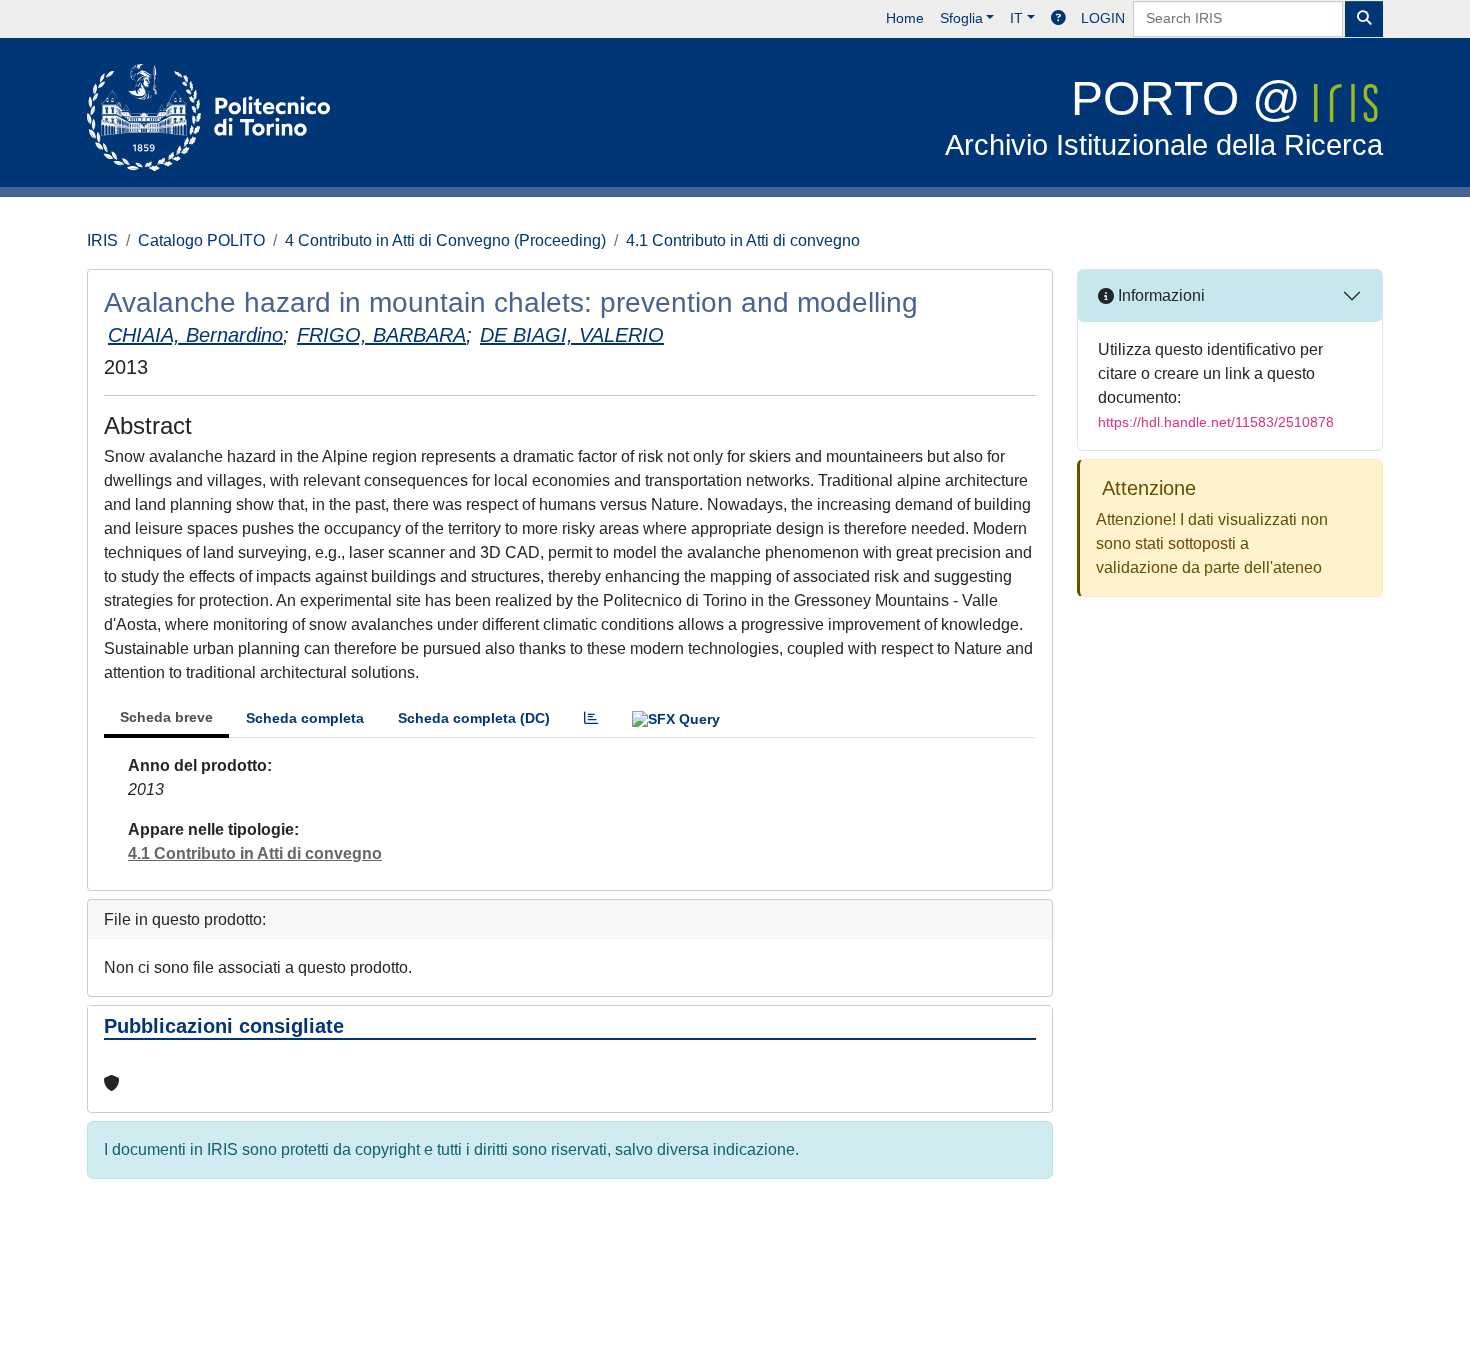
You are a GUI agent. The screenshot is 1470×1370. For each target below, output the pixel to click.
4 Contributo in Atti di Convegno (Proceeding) (445, 240)
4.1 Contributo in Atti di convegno (743, 240)
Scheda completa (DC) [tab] (474, 718)
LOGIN (1103, 18)
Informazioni (1159, 295)
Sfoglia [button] (961, 18)
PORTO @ (1164, 116)
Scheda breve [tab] (166, 717)
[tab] (591, 718)
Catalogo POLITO (201, 240)
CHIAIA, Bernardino (195, 335)
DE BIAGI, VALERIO (572, 335)
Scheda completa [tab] (305, 718)
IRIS (102, 240)
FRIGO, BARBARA (381, 335)
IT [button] (1016, 18)
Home (905, 18)
